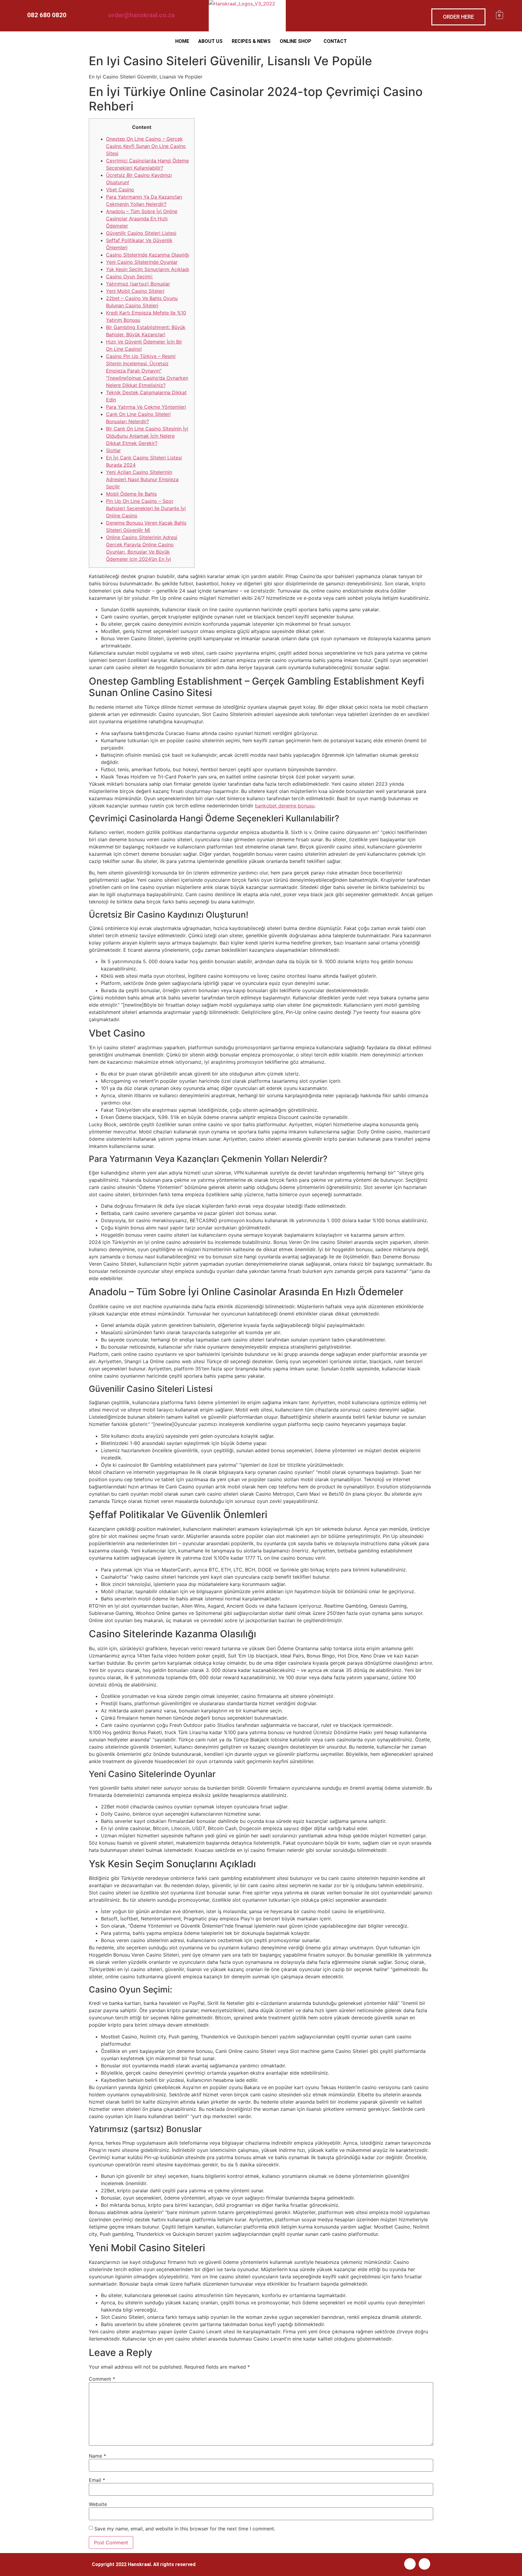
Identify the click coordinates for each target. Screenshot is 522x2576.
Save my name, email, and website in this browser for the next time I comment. (185, 2529)
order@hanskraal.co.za (141, 15)
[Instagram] (424, 2564)
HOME (182, 41)
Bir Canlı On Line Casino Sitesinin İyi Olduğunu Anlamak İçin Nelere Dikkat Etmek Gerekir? (147, 436)
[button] (297, 41)
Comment (102, 2379)
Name (97, 2456)
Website (98, 2504)
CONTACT (335, 41)
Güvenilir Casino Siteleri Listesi (141, 233)
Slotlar (113, 450)
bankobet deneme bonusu (285, 806)
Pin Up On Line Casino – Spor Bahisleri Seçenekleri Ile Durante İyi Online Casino (146, 508)
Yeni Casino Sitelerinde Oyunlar (142, 262)
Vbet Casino (120, 190)
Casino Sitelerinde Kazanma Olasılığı (148, 255)
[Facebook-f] (410, 2564)
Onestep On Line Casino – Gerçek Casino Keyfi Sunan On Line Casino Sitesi (146, 146)
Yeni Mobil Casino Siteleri (135, 291)
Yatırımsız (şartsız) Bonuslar (138, 284)
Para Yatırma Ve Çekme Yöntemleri (146, 407)
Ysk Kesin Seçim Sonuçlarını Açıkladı (148, 269)
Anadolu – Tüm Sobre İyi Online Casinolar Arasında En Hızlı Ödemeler (142, 219)
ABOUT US (210, 41)
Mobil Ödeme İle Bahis (131, 494)
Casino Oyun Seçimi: (129, 276)
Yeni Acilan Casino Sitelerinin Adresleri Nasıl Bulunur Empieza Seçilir (142, 479)
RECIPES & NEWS (251, 41)
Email (97, 2480)
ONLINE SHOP (296, 41)
